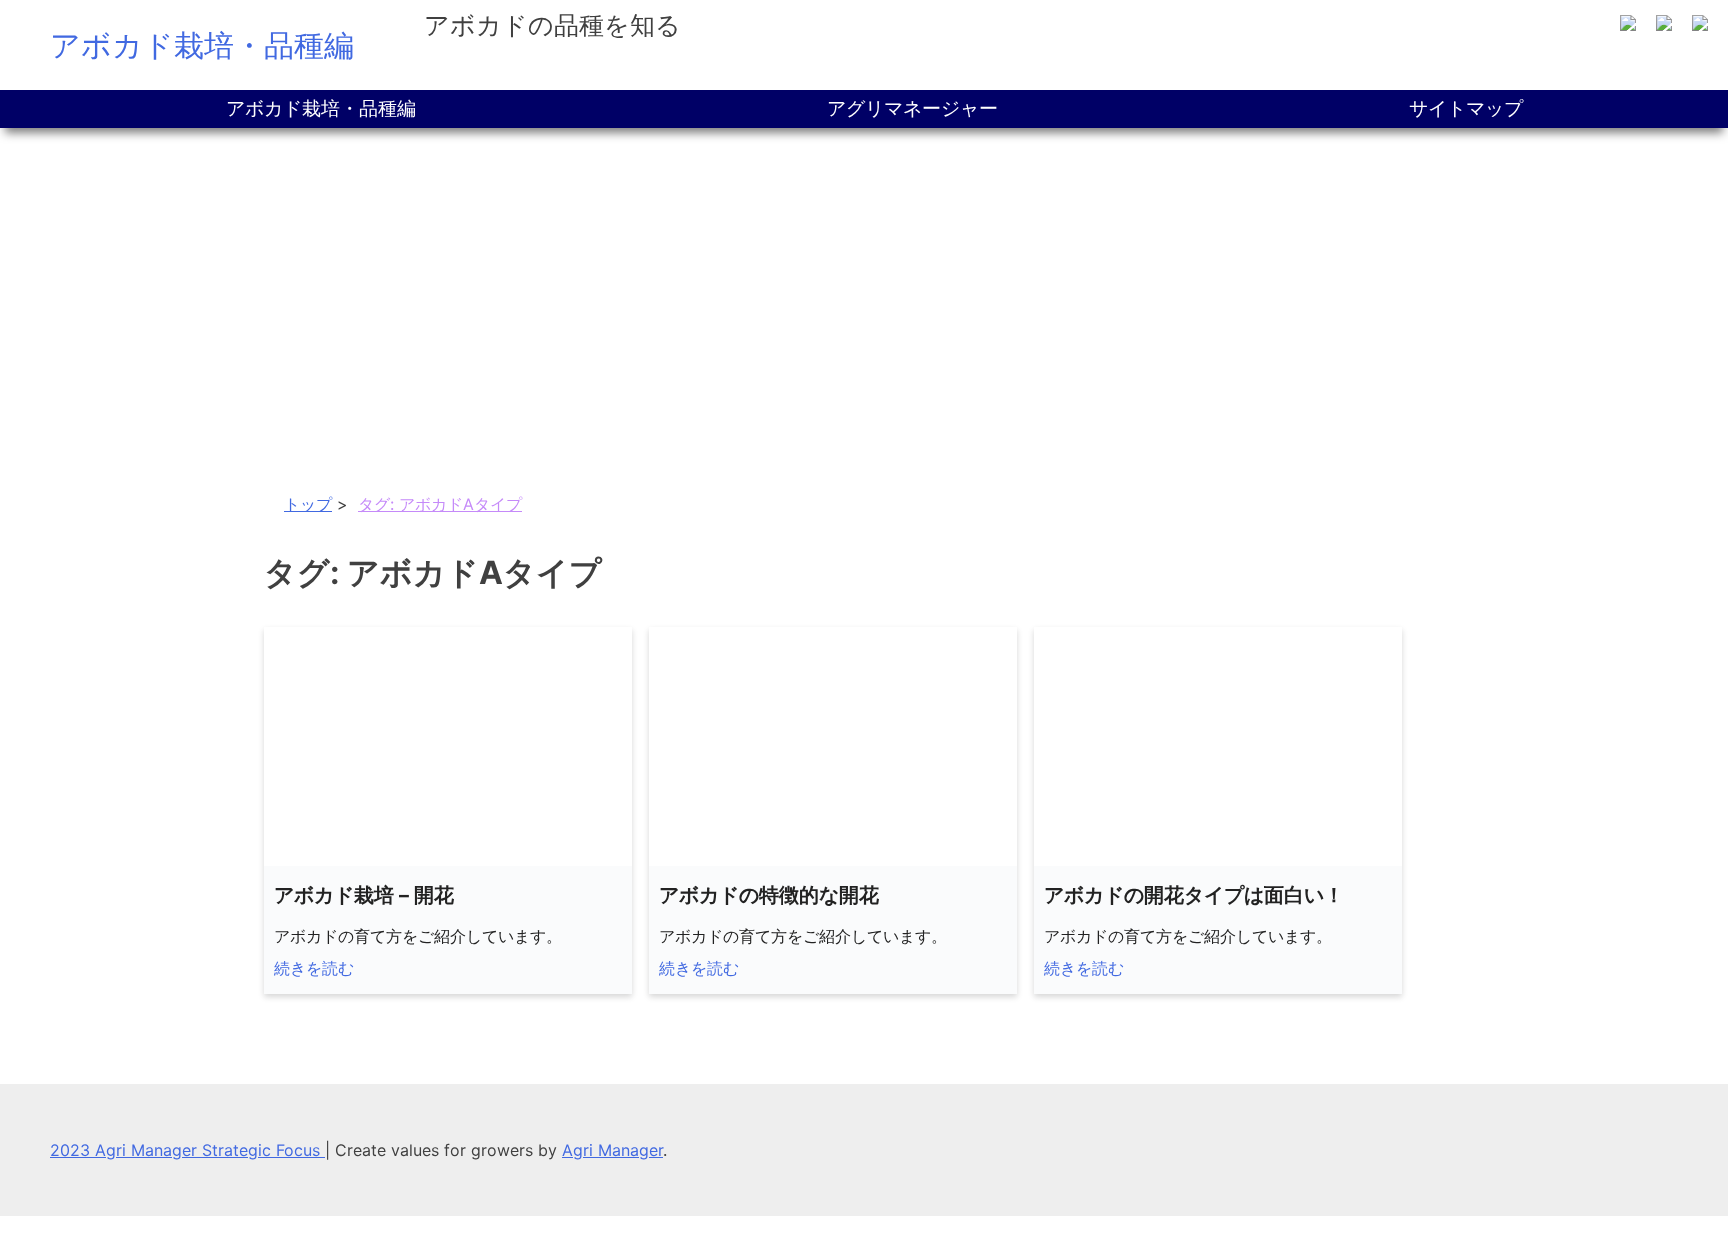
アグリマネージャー (912, 108)
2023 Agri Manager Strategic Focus (187, 1150)
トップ (308, 504)
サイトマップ (1466, 108)
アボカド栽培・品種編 (202, 45)
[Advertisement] (864, 278)
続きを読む (314, 968)
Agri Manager (612, 1150)
